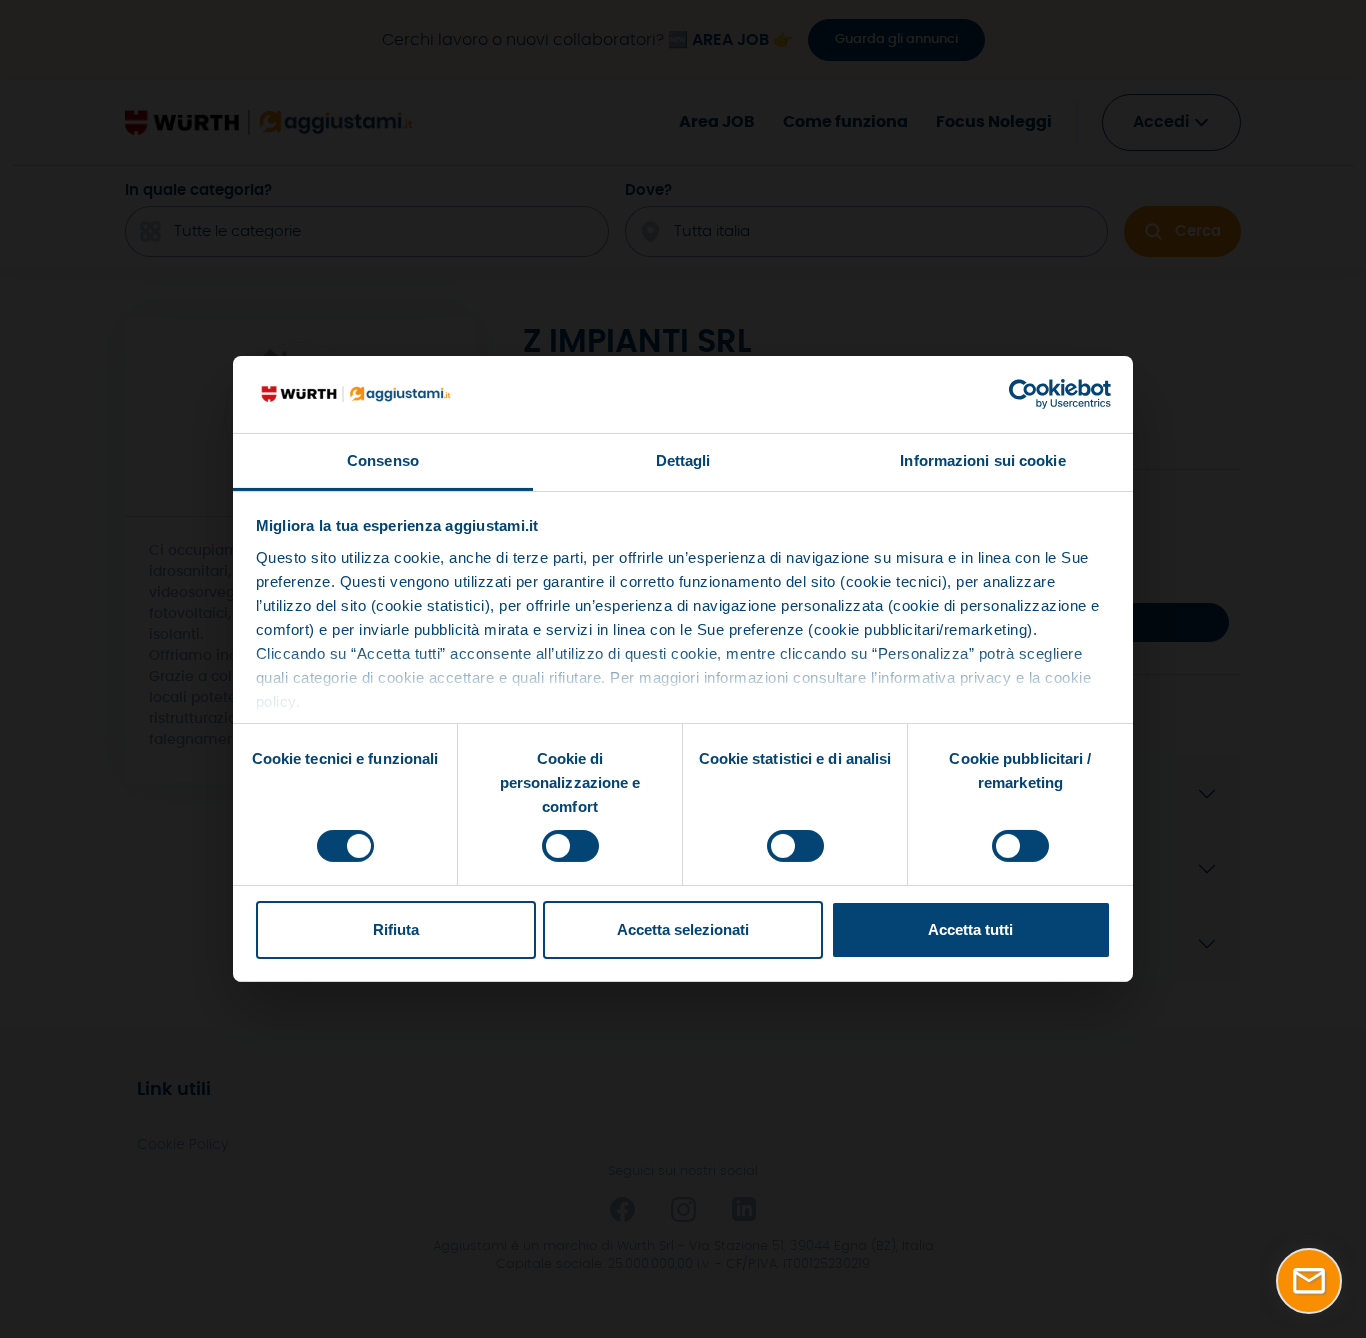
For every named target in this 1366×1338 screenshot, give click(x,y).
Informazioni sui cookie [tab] (982, 460)
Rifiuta (396, 929)
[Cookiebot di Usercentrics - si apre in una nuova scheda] (1023, 394)
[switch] (570, 846)
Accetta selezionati (683, 929)
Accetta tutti (970, 929)
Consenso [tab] (383, 460)
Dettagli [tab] (683, 460)
